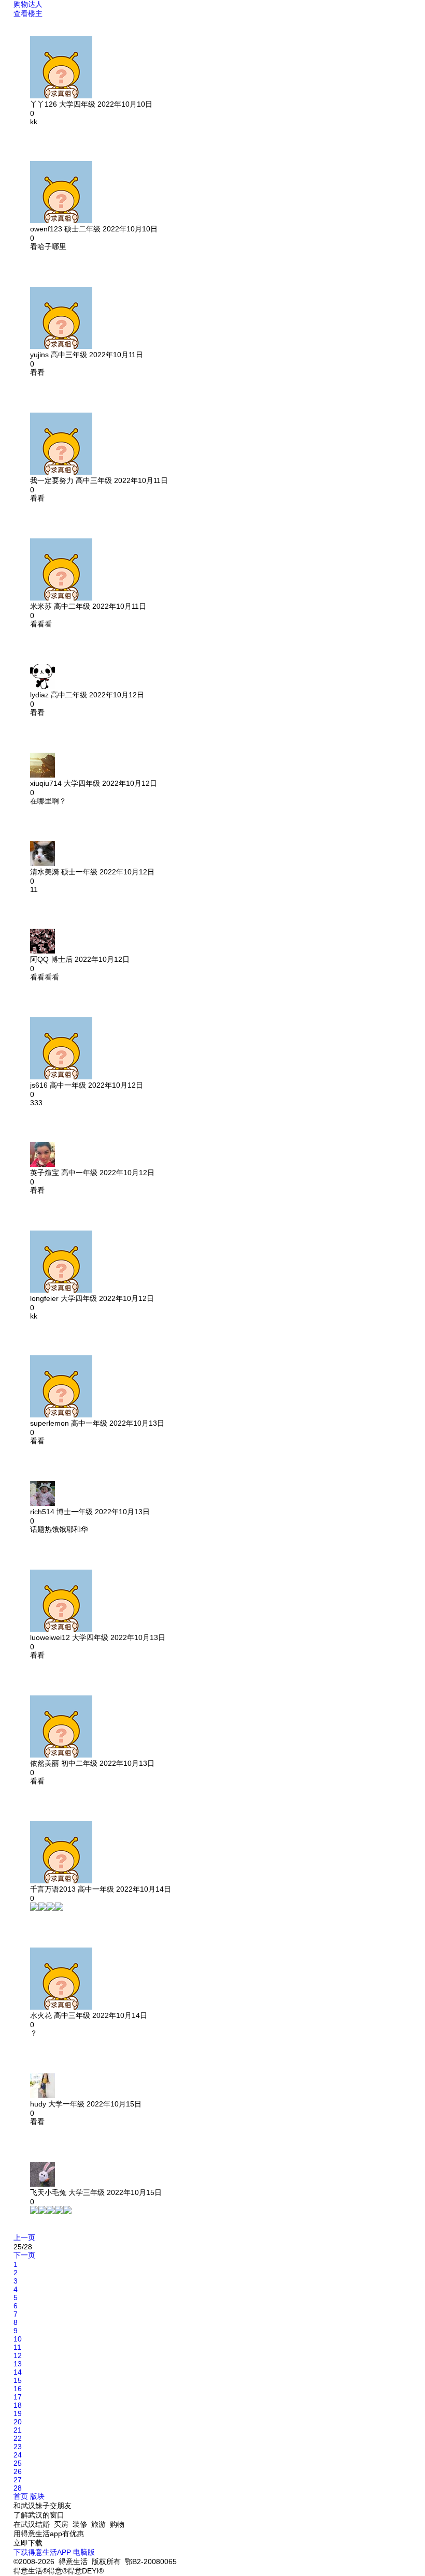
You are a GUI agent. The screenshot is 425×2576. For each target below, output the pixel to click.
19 (18, 2413)
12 (18, 2355)
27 (18, 2480)
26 (18, 2471)
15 (18, 2380)
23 (18, 2447)
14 (18, 2372)
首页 (21, 2496)
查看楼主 (28, 13)
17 (18, 2397)
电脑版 (84, 2552)
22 (18, 2438)
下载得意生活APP (42, 2552)
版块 (37, 2496)
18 (18, 2405)
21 (18, 2430)
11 (17, 2347)
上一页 (24, 2237)
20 (18, 2422)
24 (18, 2455)
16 (18, 2389)
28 (18, 2488)
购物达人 (28, 4)
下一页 (24, 2255)
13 (18, 2364)
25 (18, 2463)
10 (18, 2339)
